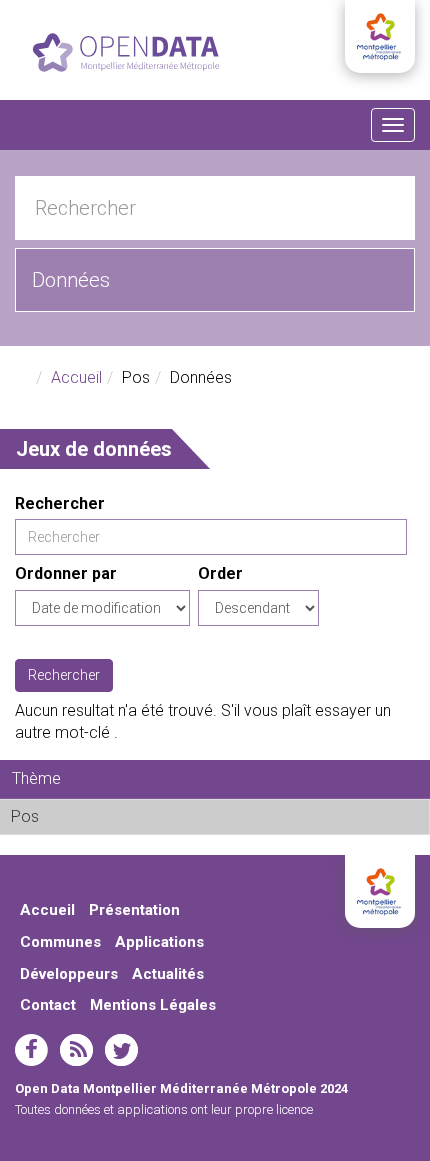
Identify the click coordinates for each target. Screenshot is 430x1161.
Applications (159, 942)
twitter (121, 1050)
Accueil (76, 377)
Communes (60, 942)
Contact (48, 1005)
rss (76, 1050)
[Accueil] (126, 52)
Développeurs (69, 974)
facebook (31, 1050)
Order (220, 573)
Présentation (134, 910)
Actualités (168, 974)
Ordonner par (66, 573)
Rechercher (60, 503)
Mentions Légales (153, 1005)
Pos (88, 816)
